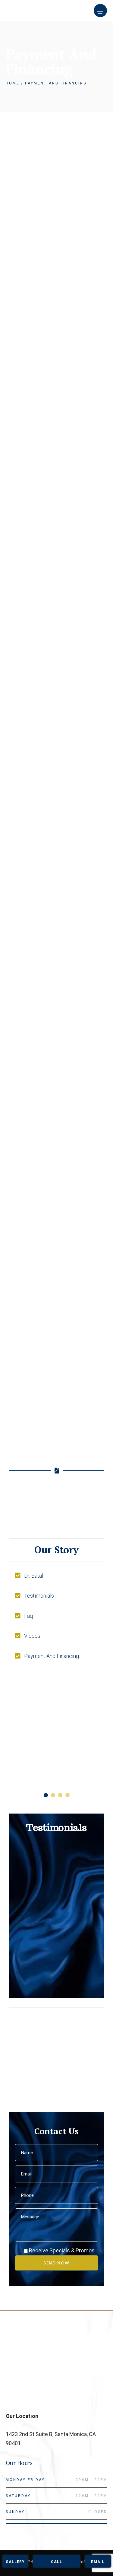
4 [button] (67, 1795)
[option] (57, 1733)
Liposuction (36, 1761)
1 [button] (46, 1795)
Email (98, 2562)
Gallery (15, 2562)
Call (56, 2562)
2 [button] (53, 1795)
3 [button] (60, 1795)
